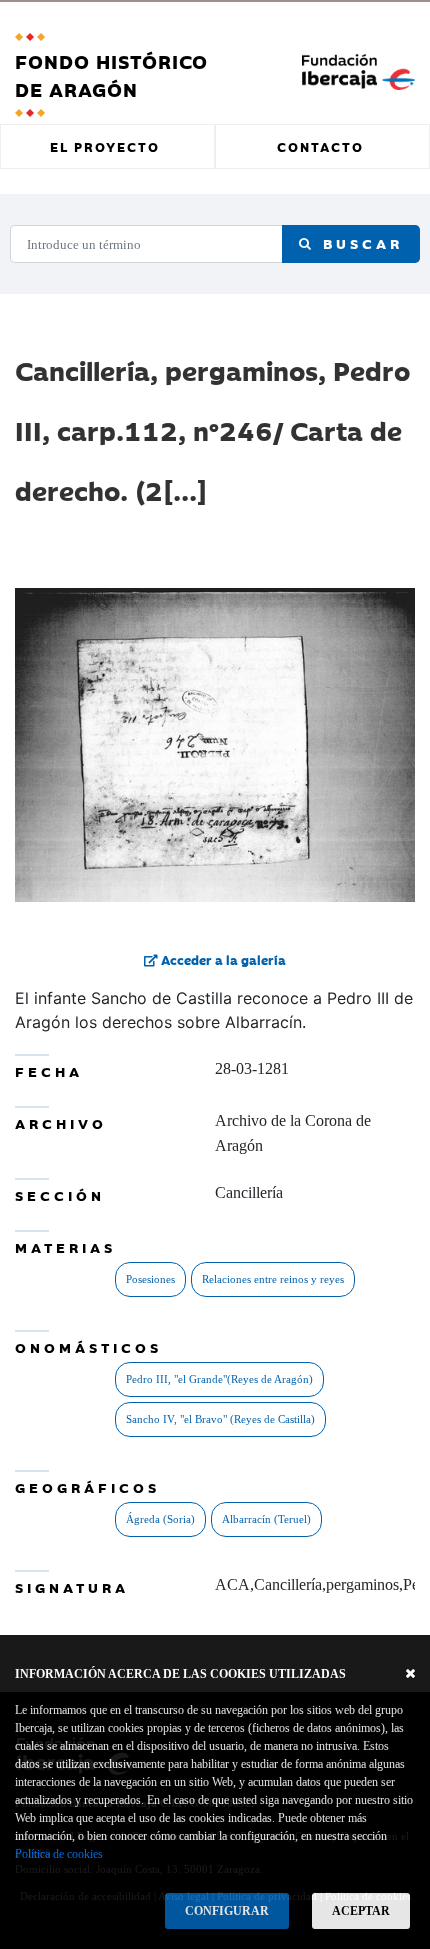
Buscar (359, 243)
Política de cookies (59, 1854)
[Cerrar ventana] (410, 1674)
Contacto (320, 146)
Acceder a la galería (222, 959)
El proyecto (105, 146)
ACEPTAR (361, 1911)
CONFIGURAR (227, 1911)
